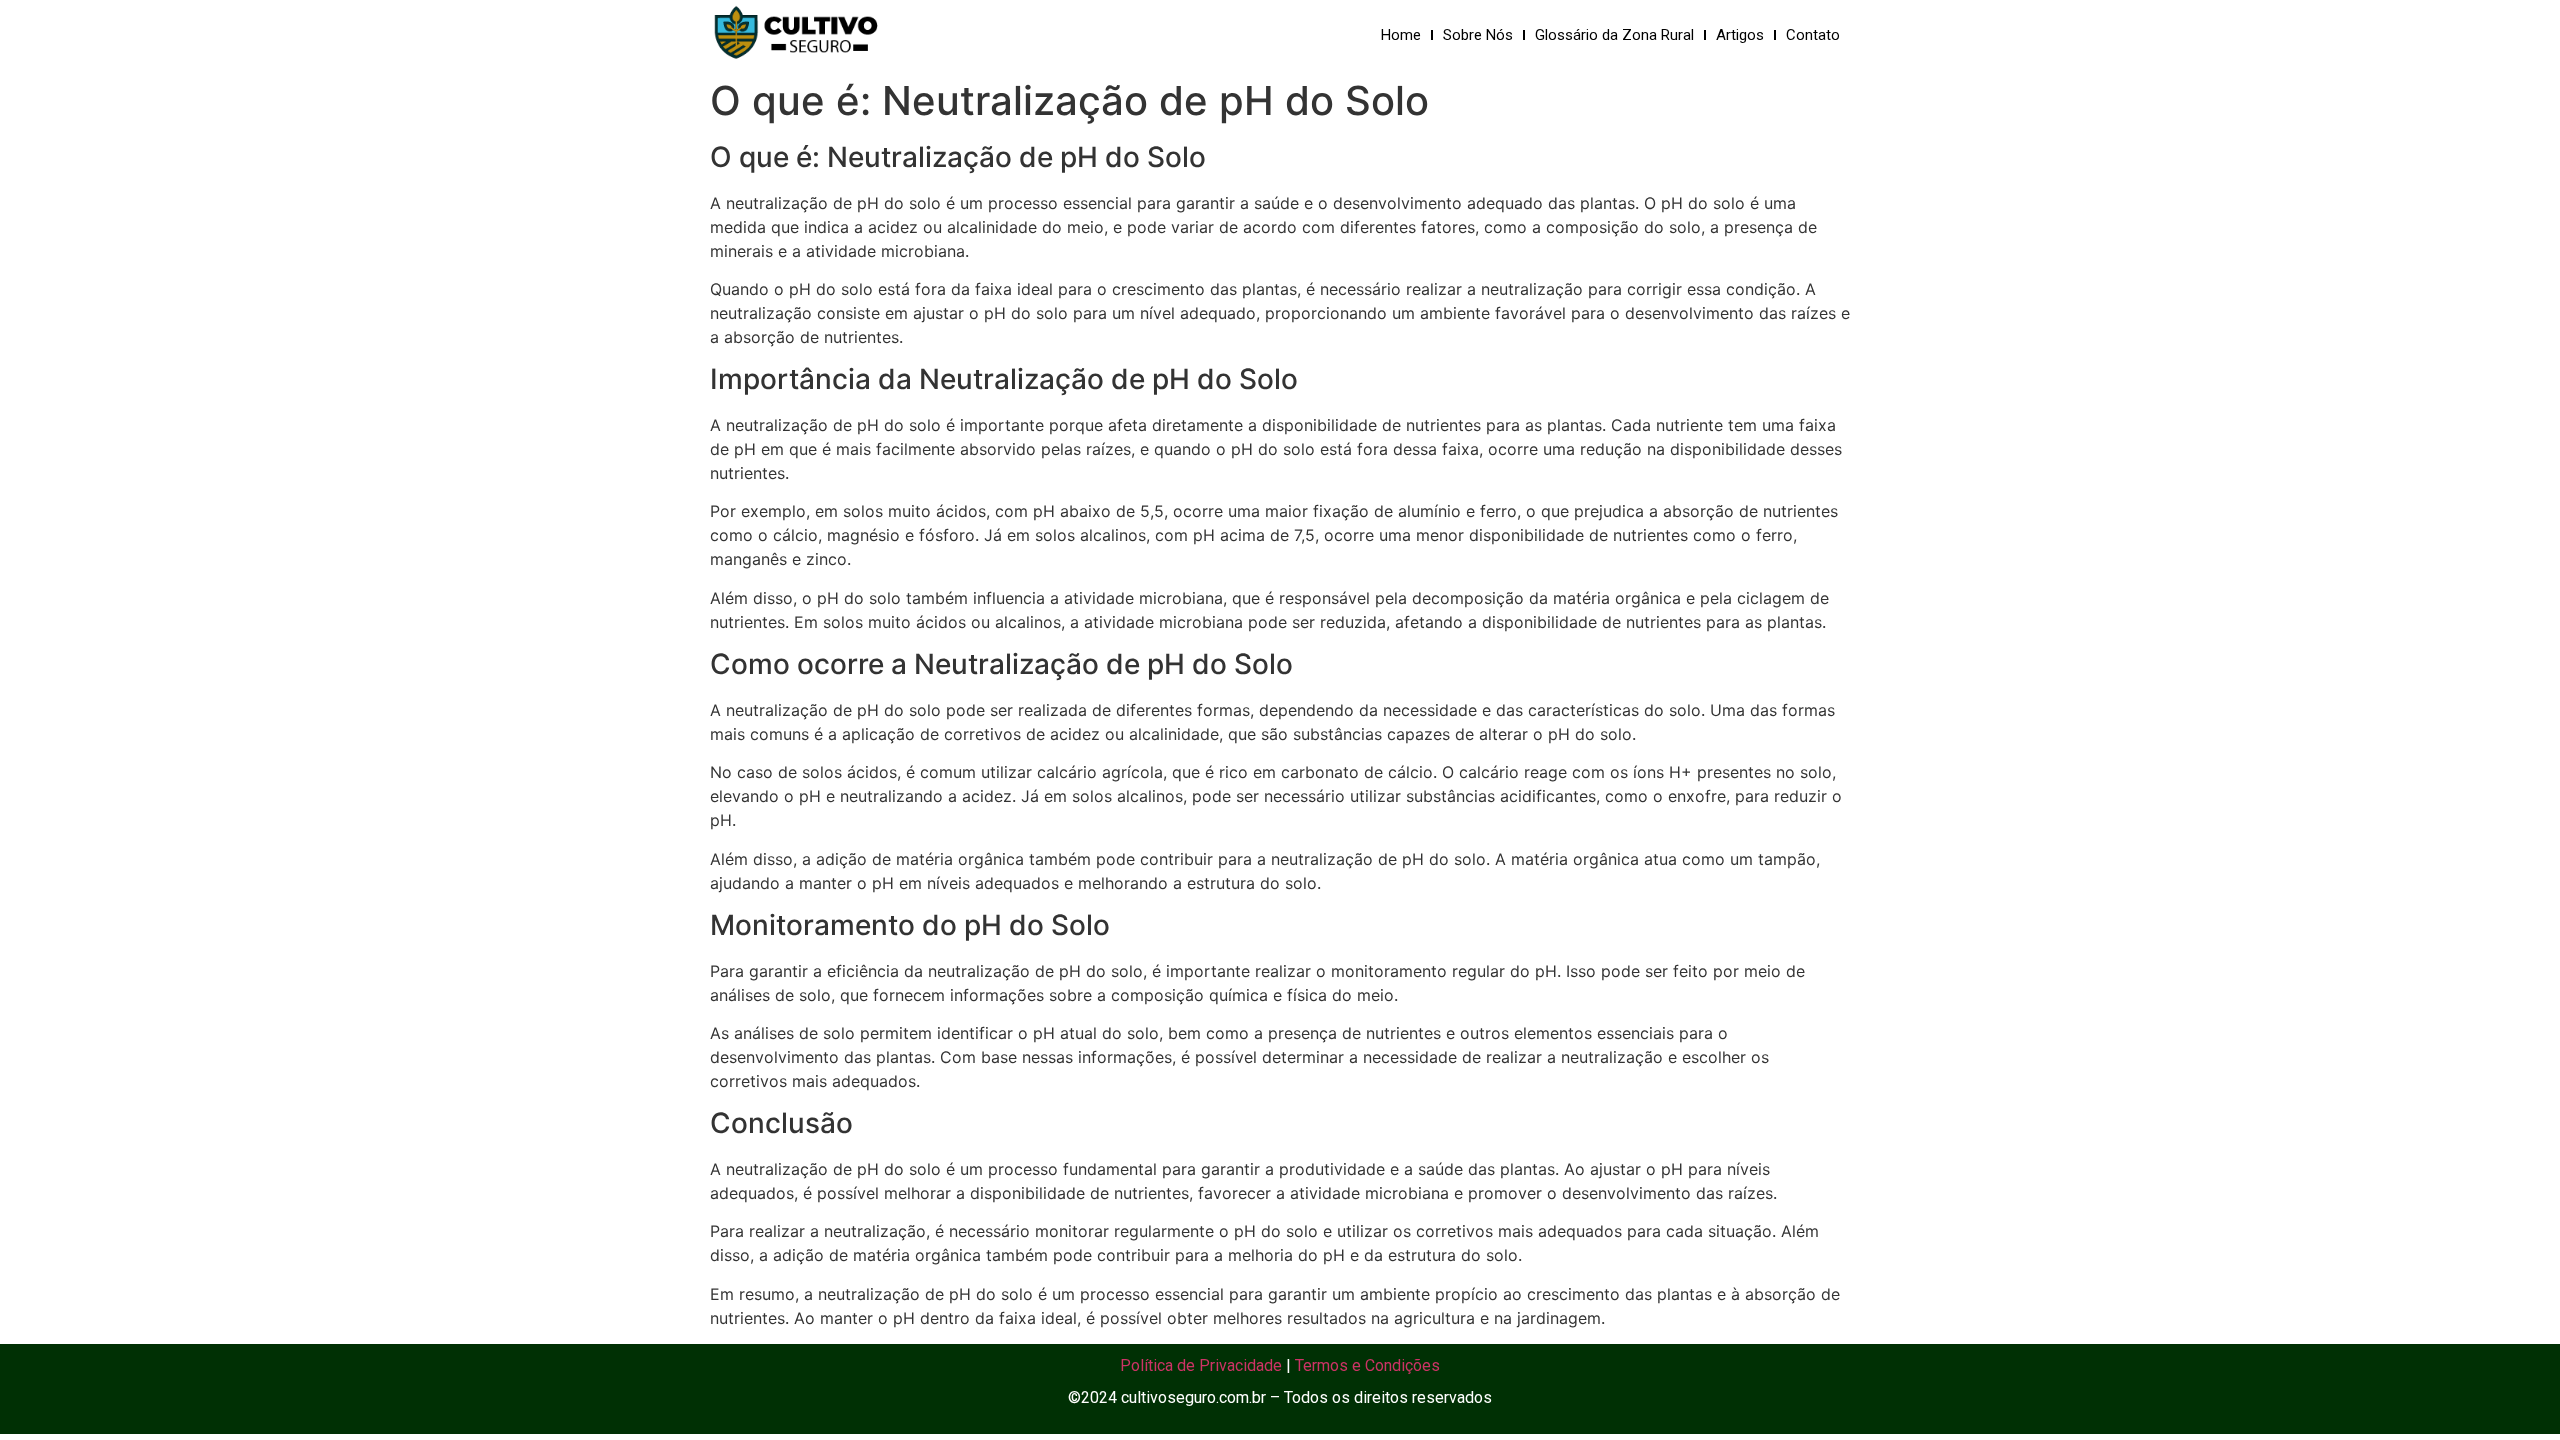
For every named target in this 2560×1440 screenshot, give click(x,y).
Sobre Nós (1478, 35)
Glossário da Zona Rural (1614, 35)
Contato (1813, 35)
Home (1401, 35)
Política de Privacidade (1201, 1365)
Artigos (1740, 35)
